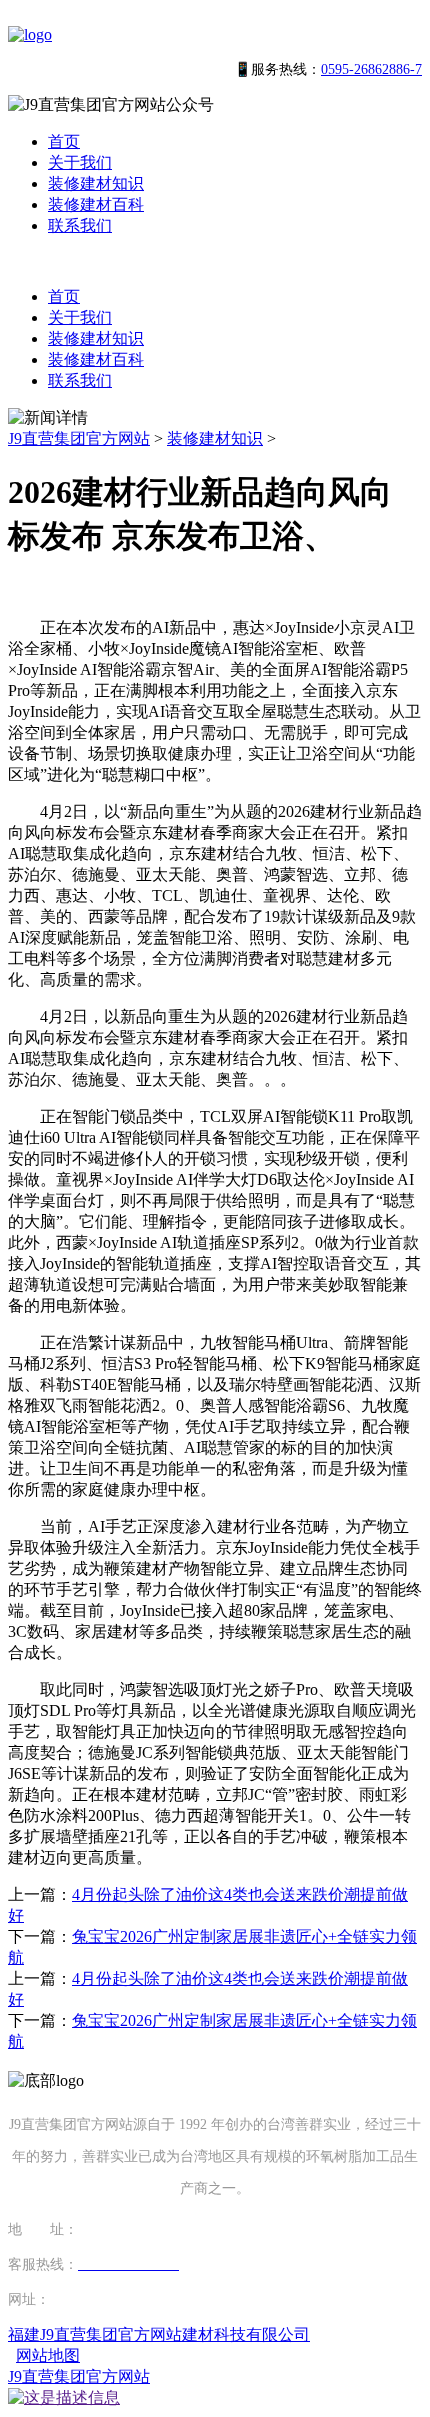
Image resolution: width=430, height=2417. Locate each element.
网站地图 (48, 2355)
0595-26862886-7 (371, 69)
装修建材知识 (96, 183)
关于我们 (80, 162)
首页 (64, 141)
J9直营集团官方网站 (79, 438)
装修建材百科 (96, 204)
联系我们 (80, 225)
